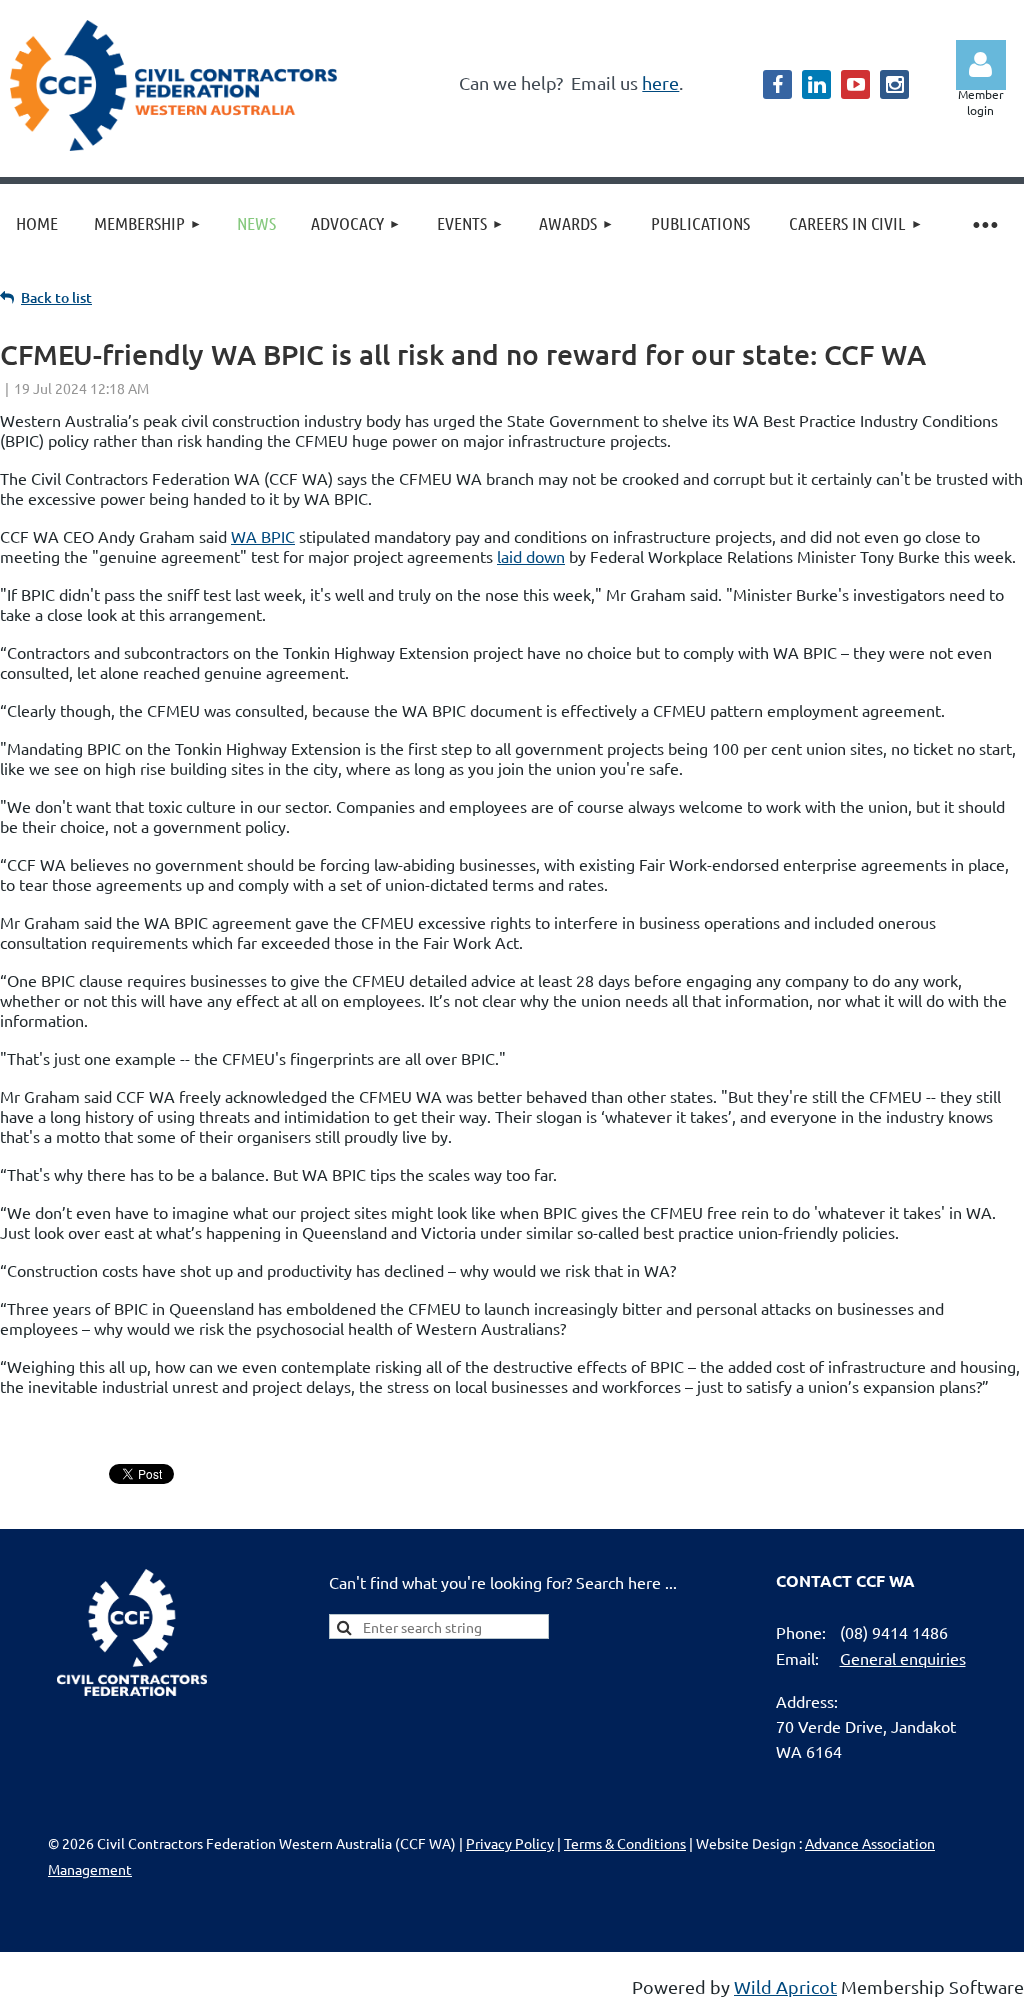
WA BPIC (263, 536)
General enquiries (903, 1658)
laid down (531, 556)
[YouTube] (855, 84)
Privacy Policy (510, 1843)
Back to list (56, 297)
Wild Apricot (785, 1986)
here (660, 82)
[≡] (984, 223)
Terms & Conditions (625, 1843)
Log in (981, 65)
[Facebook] (777, 84)
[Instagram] (894, 84)
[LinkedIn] (816, 84)
